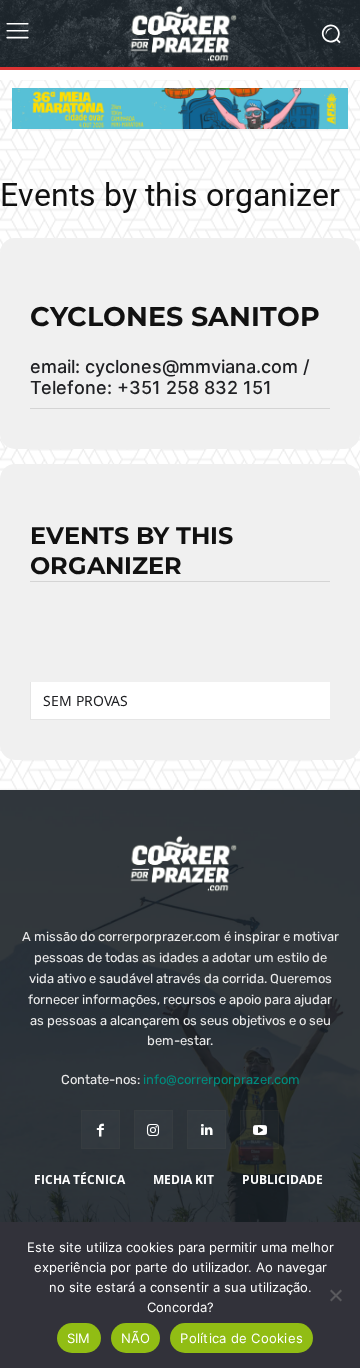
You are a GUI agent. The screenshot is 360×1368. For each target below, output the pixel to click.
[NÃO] (335, 1295)
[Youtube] (259, 1129)
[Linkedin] (206, 1129)
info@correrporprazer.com (221, 1079)
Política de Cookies (241, 1338)
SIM (79, 1338)
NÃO (136, 1338)
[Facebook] (100, 1129)
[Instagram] (153, 1129)
